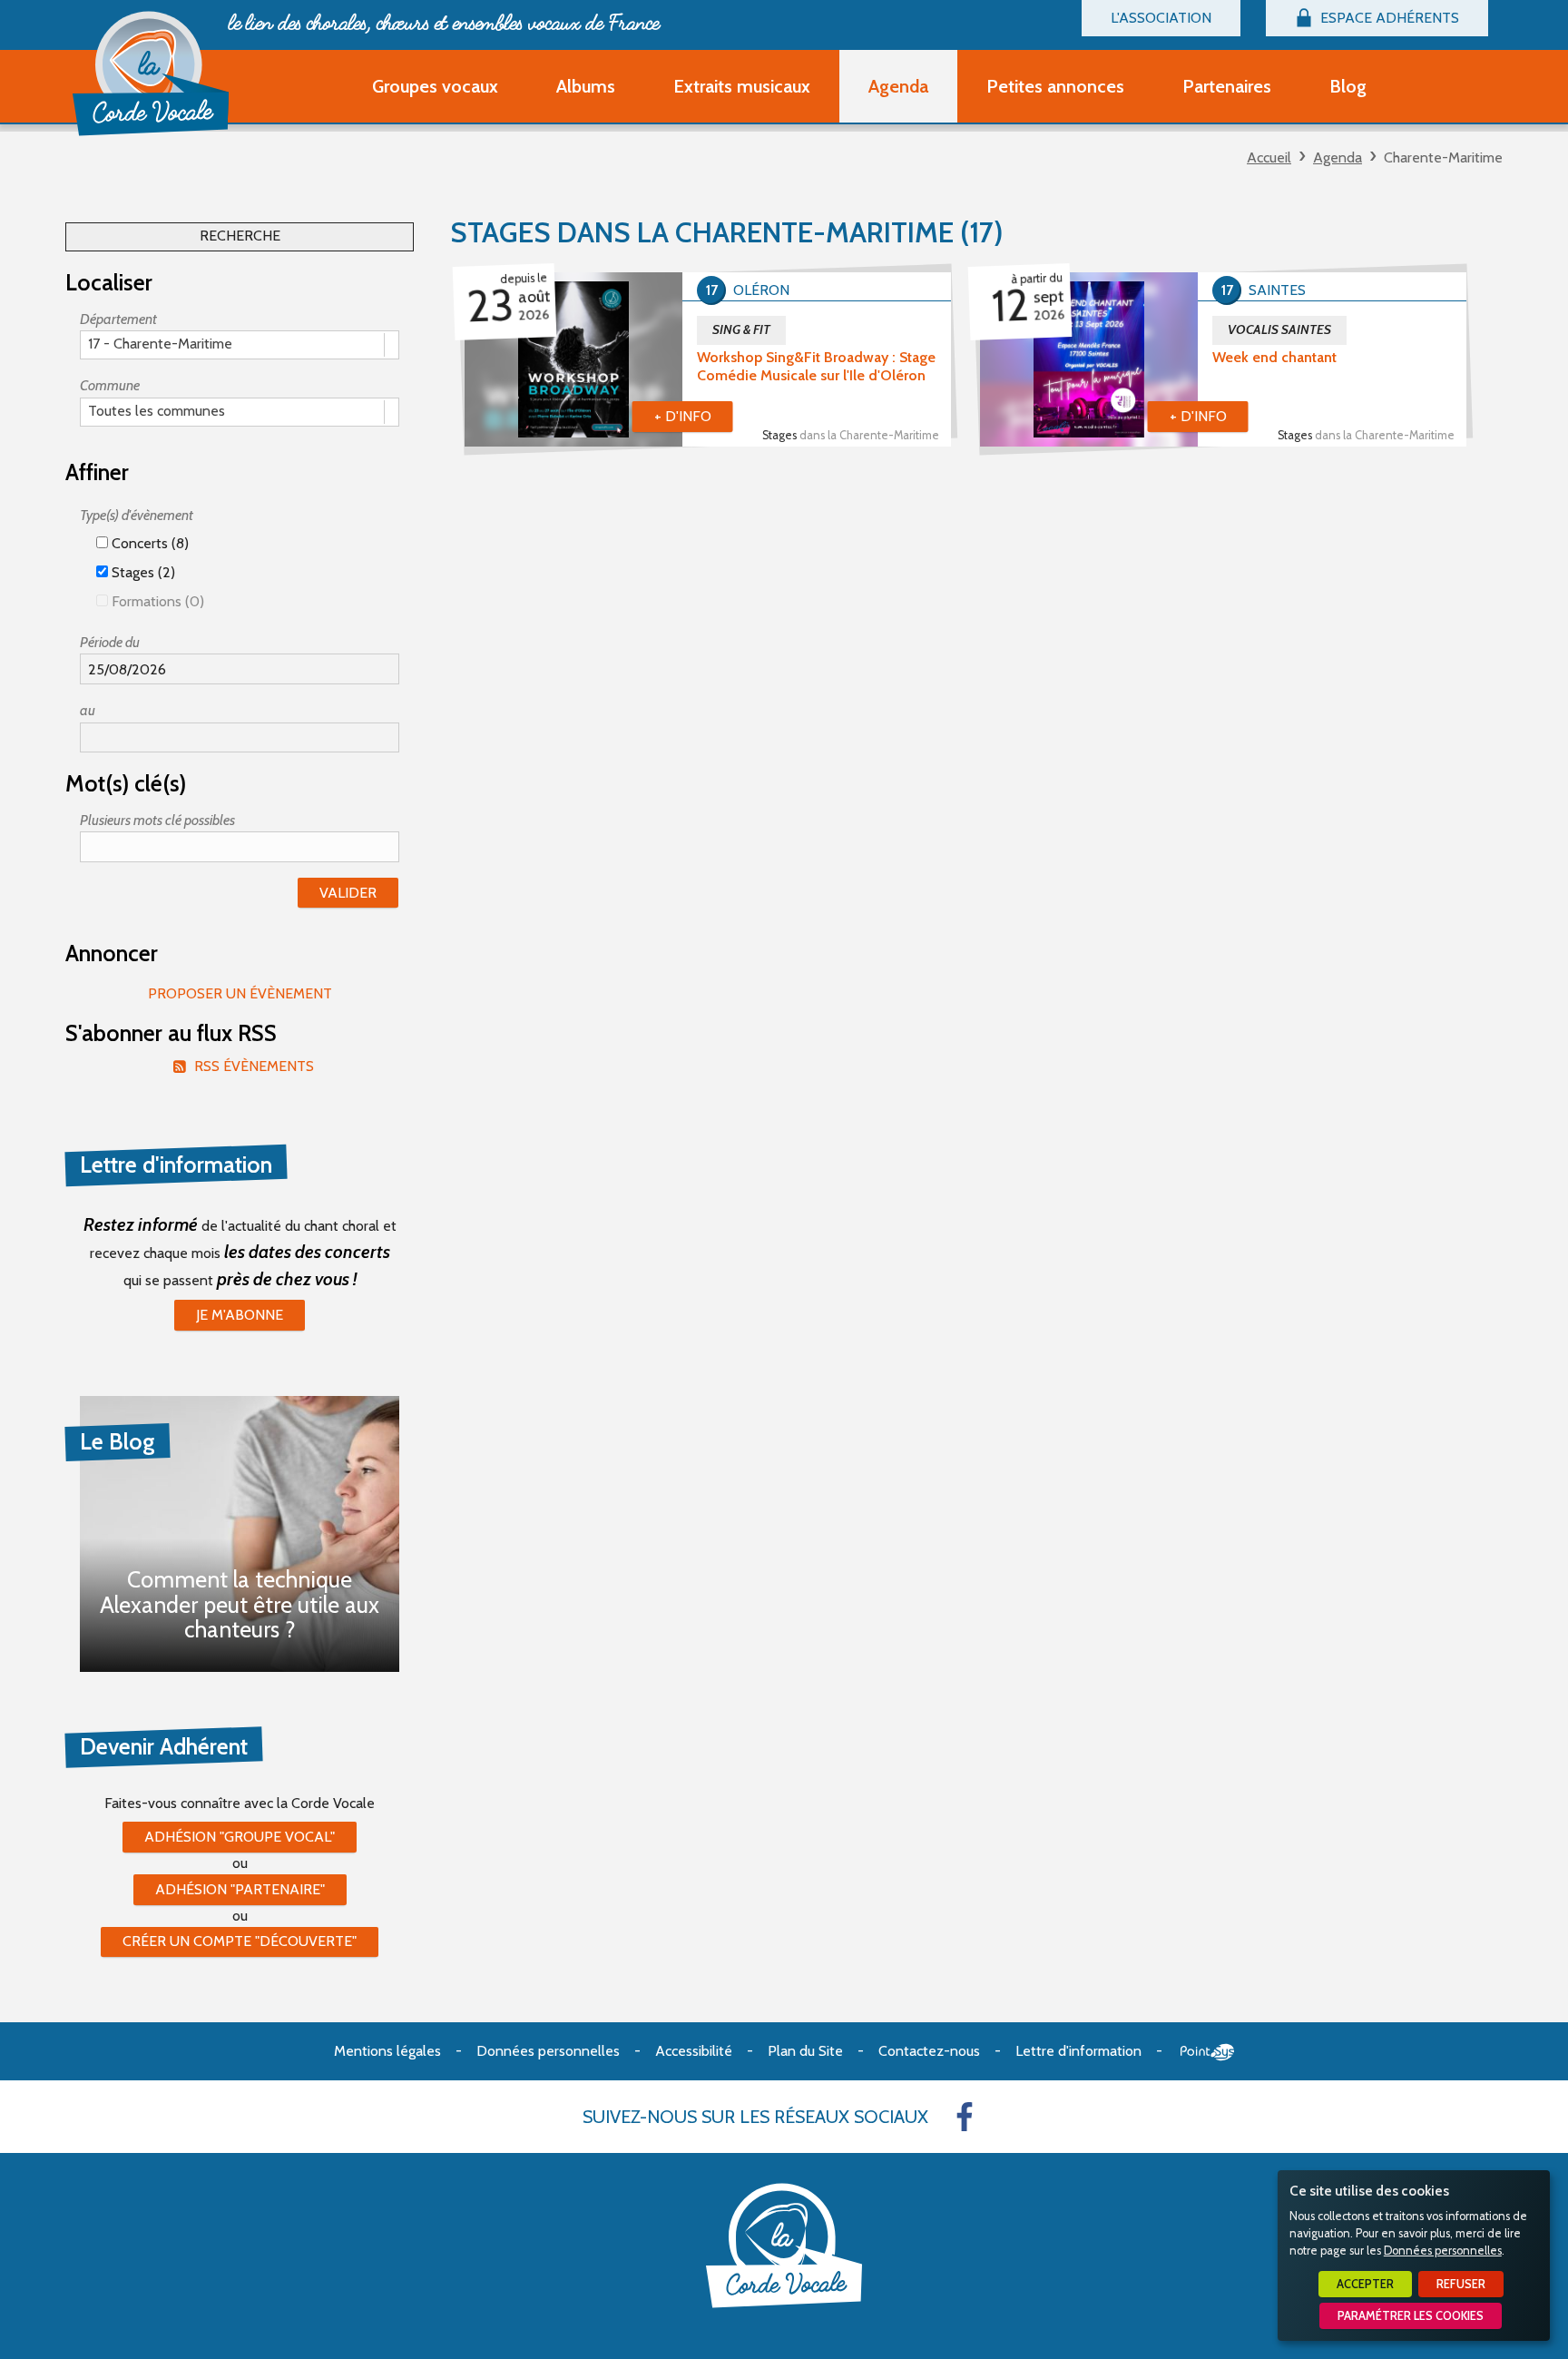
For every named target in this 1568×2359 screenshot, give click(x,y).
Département (118, 319)
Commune (110, 385)
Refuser (1461, 2284)
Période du (110, 642)
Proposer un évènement (240, 993)
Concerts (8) (148, 543)
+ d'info (683, 416)
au (88, 710)
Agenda (1338, 157)
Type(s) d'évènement (137, 515)
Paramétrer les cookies (1411, 2316)
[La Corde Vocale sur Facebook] (965, 2117)
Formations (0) (156, 601)
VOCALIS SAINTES (1279, 329)
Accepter (1365, 2284)
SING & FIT (741, 329)
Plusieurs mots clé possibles (157, 820)
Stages (851, 435)
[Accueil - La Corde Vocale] (151, 74)
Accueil (1269, 157)
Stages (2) (142, 572)
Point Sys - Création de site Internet (1207, 2052)
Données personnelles (1443, 2251)
